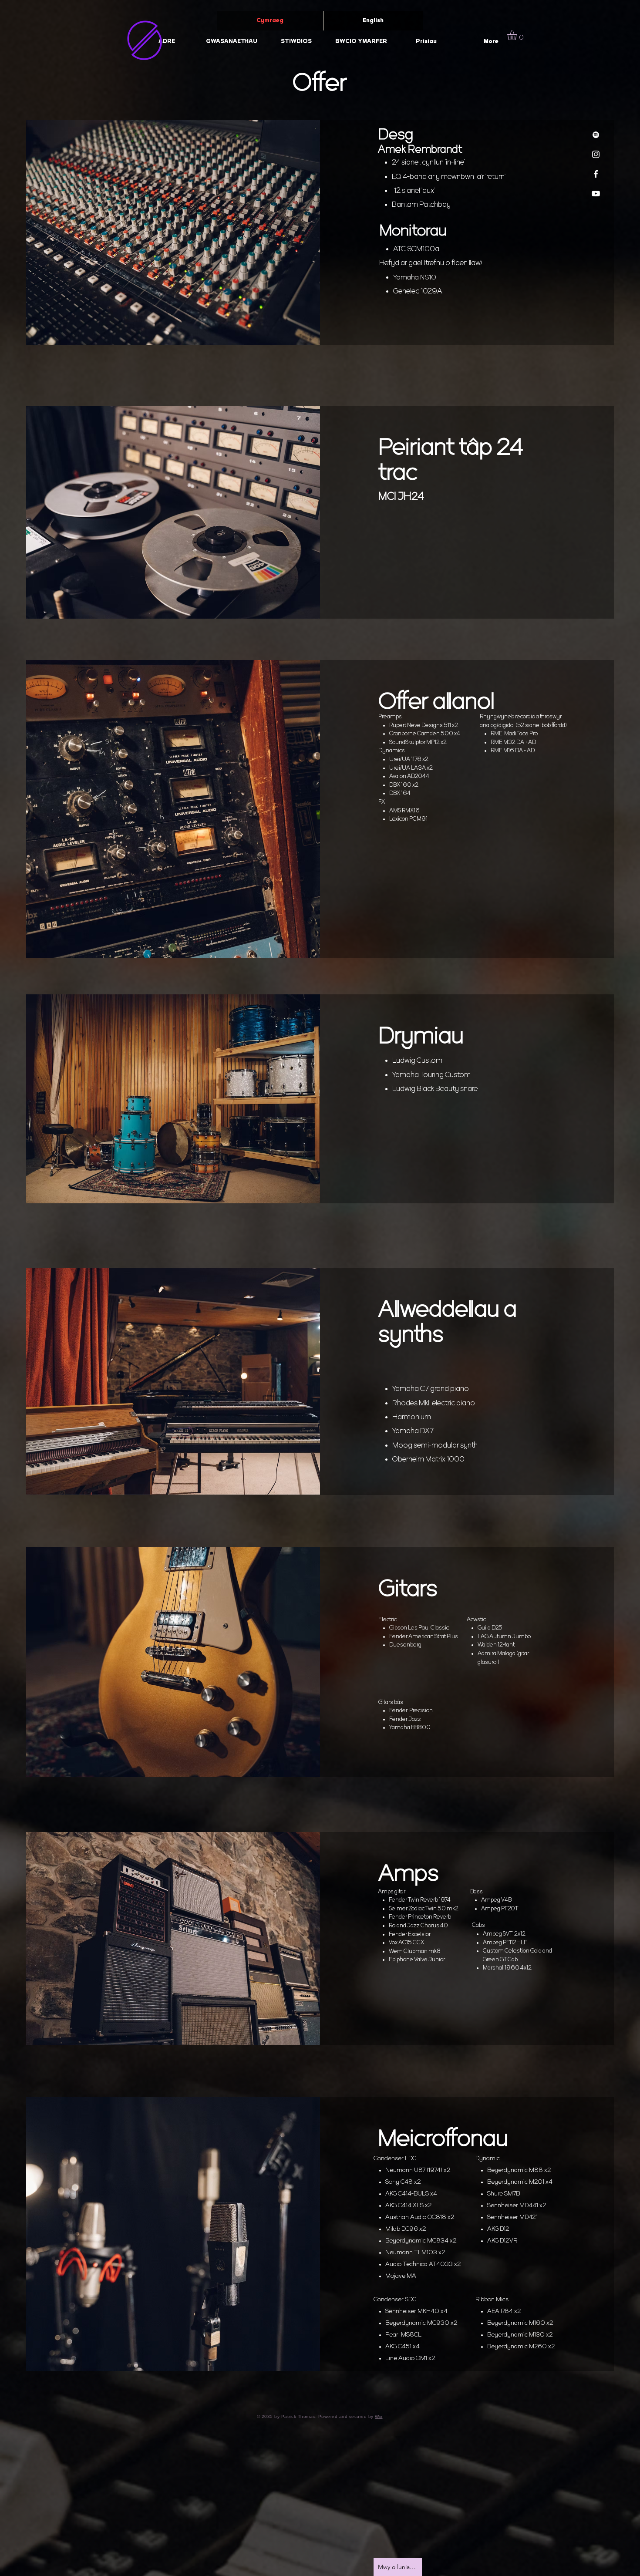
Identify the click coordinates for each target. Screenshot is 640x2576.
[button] (518, 35)
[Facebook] (596, 174)
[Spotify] (596, 135)
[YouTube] (596, 194)
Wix (379, 2416)
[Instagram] (596, 154)
